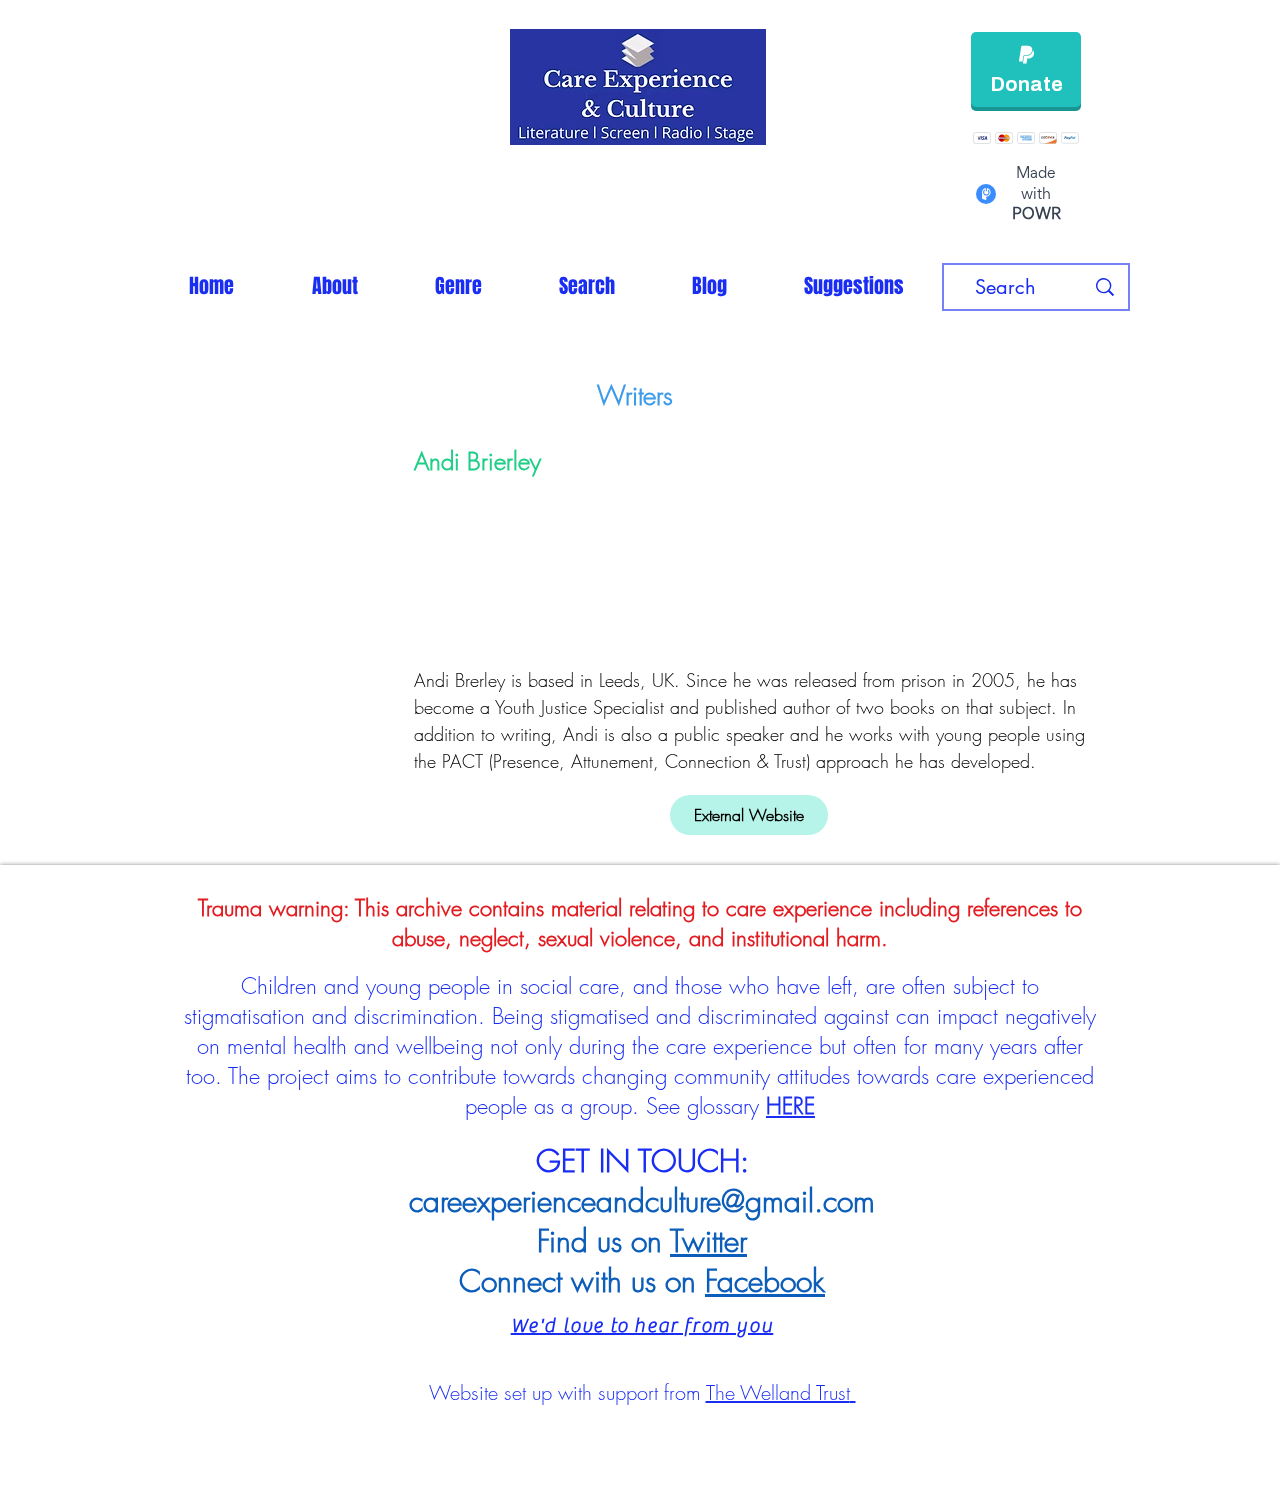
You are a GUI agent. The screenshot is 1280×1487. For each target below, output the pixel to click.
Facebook (765, 1281)
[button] (458, 286)
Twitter (708, 1241)
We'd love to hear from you (642, 1325)
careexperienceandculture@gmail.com (642, 1201)
